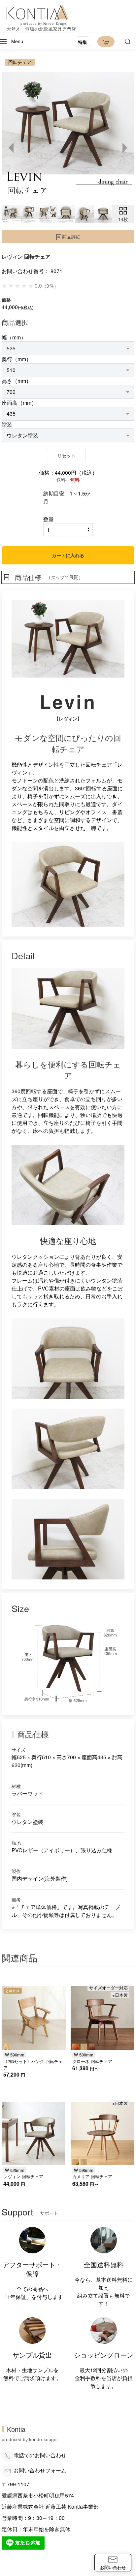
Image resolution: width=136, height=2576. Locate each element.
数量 (49, 519)
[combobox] (68, 348)
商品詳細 (71, 237)
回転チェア (20, 62)
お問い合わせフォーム (40, 2470)
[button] (12, 41)
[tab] (11, 214)
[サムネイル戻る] (12, 148)
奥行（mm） (17, 359)
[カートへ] (106, 42)
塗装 (7, 424)
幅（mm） (14, 337)
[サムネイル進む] (124, 148)
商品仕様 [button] (49, 577)
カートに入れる (68, 555)
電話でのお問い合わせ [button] (40, 2455)
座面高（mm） (19, 403)
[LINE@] (23, 2542)
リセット (66, 456)
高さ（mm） (17, 381)
